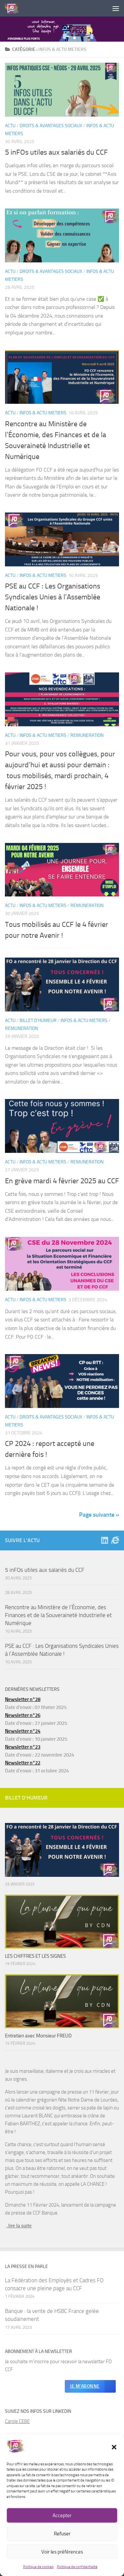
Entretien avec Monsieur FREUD (38, 2036)
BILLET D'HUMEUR (38, 1021)
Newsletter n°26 (23, 1715)
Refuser (62, 2534)
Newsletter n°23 (23, 1747)
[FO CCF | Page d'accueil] (14, 8)
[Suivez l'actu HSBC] (115, 1540)
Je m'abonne (85, 2386)
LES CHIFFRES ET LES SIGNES (35, 1956)
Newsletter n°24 (23, 1731)
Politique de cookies (38, 2567)
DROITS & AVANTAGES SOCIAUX (51, 126)
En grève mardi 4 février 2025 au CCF (62, 1181)
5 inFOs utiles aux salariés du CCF (56, 152)
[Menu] (116, 8)
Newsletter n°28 (23, 1699)
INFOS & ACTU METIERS (43, 413)
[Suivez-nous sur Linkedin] (104, 1540)
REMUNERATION (87, 735)
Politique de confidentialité (77, 2567)
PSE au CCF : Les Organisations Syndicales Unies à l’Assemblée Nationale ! (53, 597)
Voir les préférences (62, 2552)
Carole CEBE (17, 2421)
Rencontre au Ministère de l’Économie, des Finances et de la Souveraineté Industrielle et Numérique (58, 1615)
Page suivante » (99, 1515)
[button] (114, 2447)
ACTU (10, 126)
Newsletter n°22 (23, 1763)
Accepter (62, 2516)
